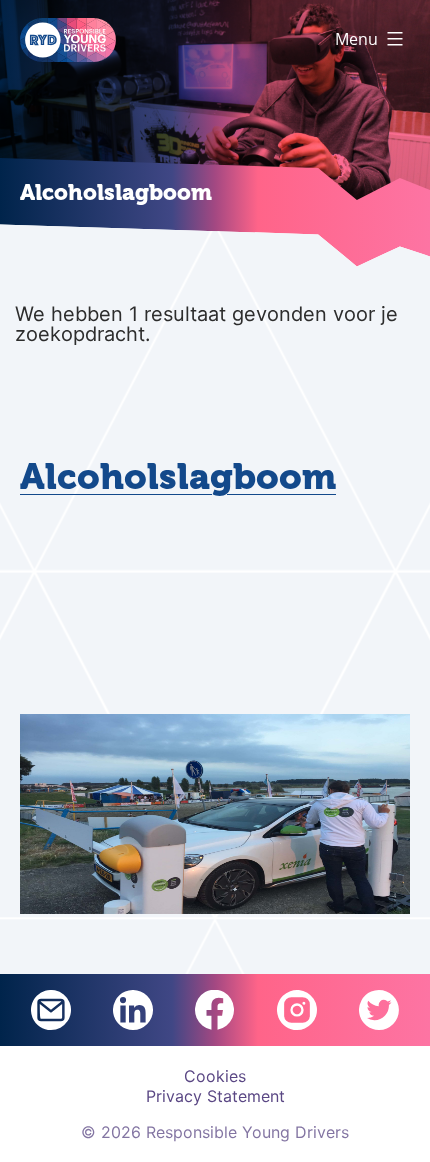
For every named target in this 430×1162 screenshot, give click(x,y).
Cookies (215, 1076)
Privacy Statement (215, 1096)
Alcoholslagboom (178, 477)
